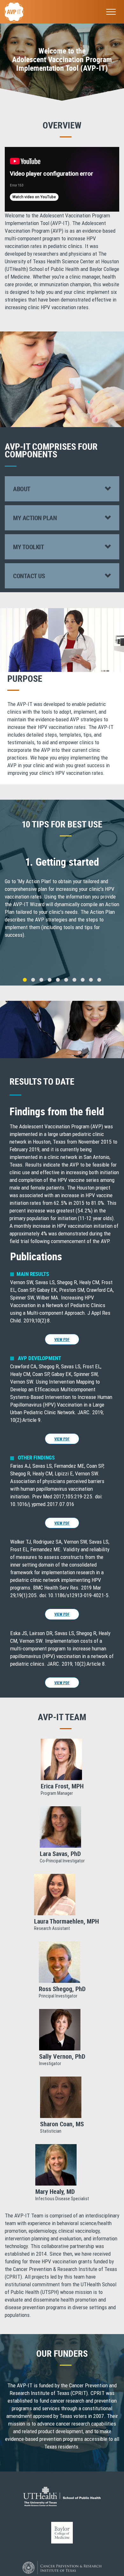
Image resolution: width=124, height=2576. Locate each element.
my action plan (35, 518)
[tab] (62, 489)
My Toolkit (28, 547)
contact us (29, 576)
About (22, 489)
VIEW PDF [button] (62, 1339)
